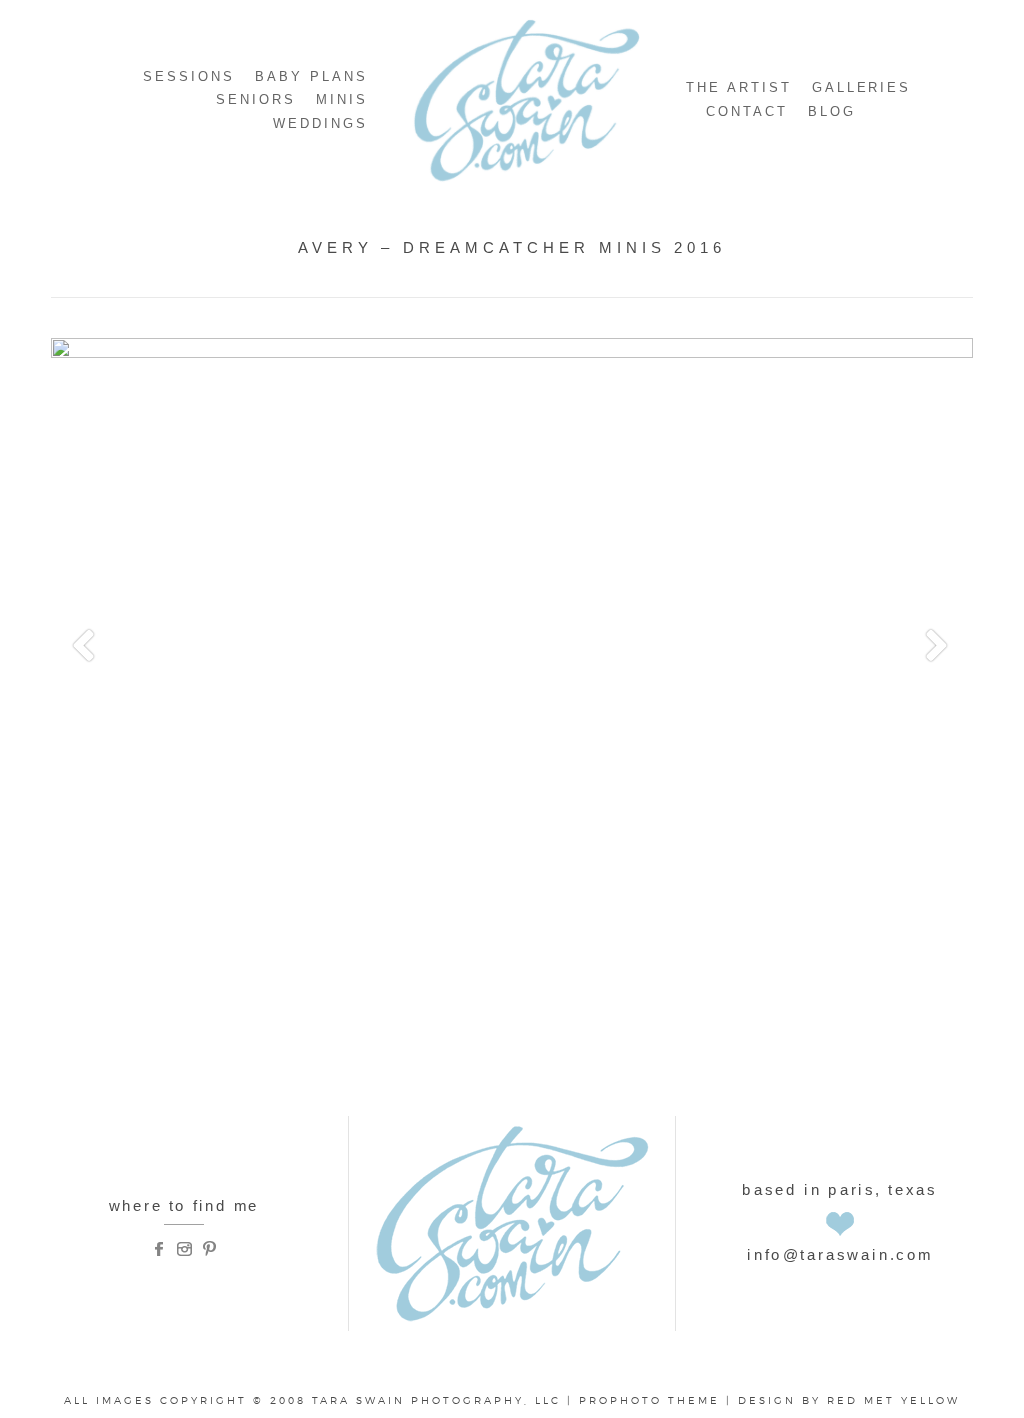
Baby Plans (311, 76)
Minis (342, 99)
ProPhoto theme (649, 1400)
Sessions (189, 76)
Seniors (256, 99)
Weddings (320, 123)
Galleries (862, 87)
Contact (747, 111)
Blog (832, 111)
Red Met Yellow (893, 1400)
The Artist (739, 87)
